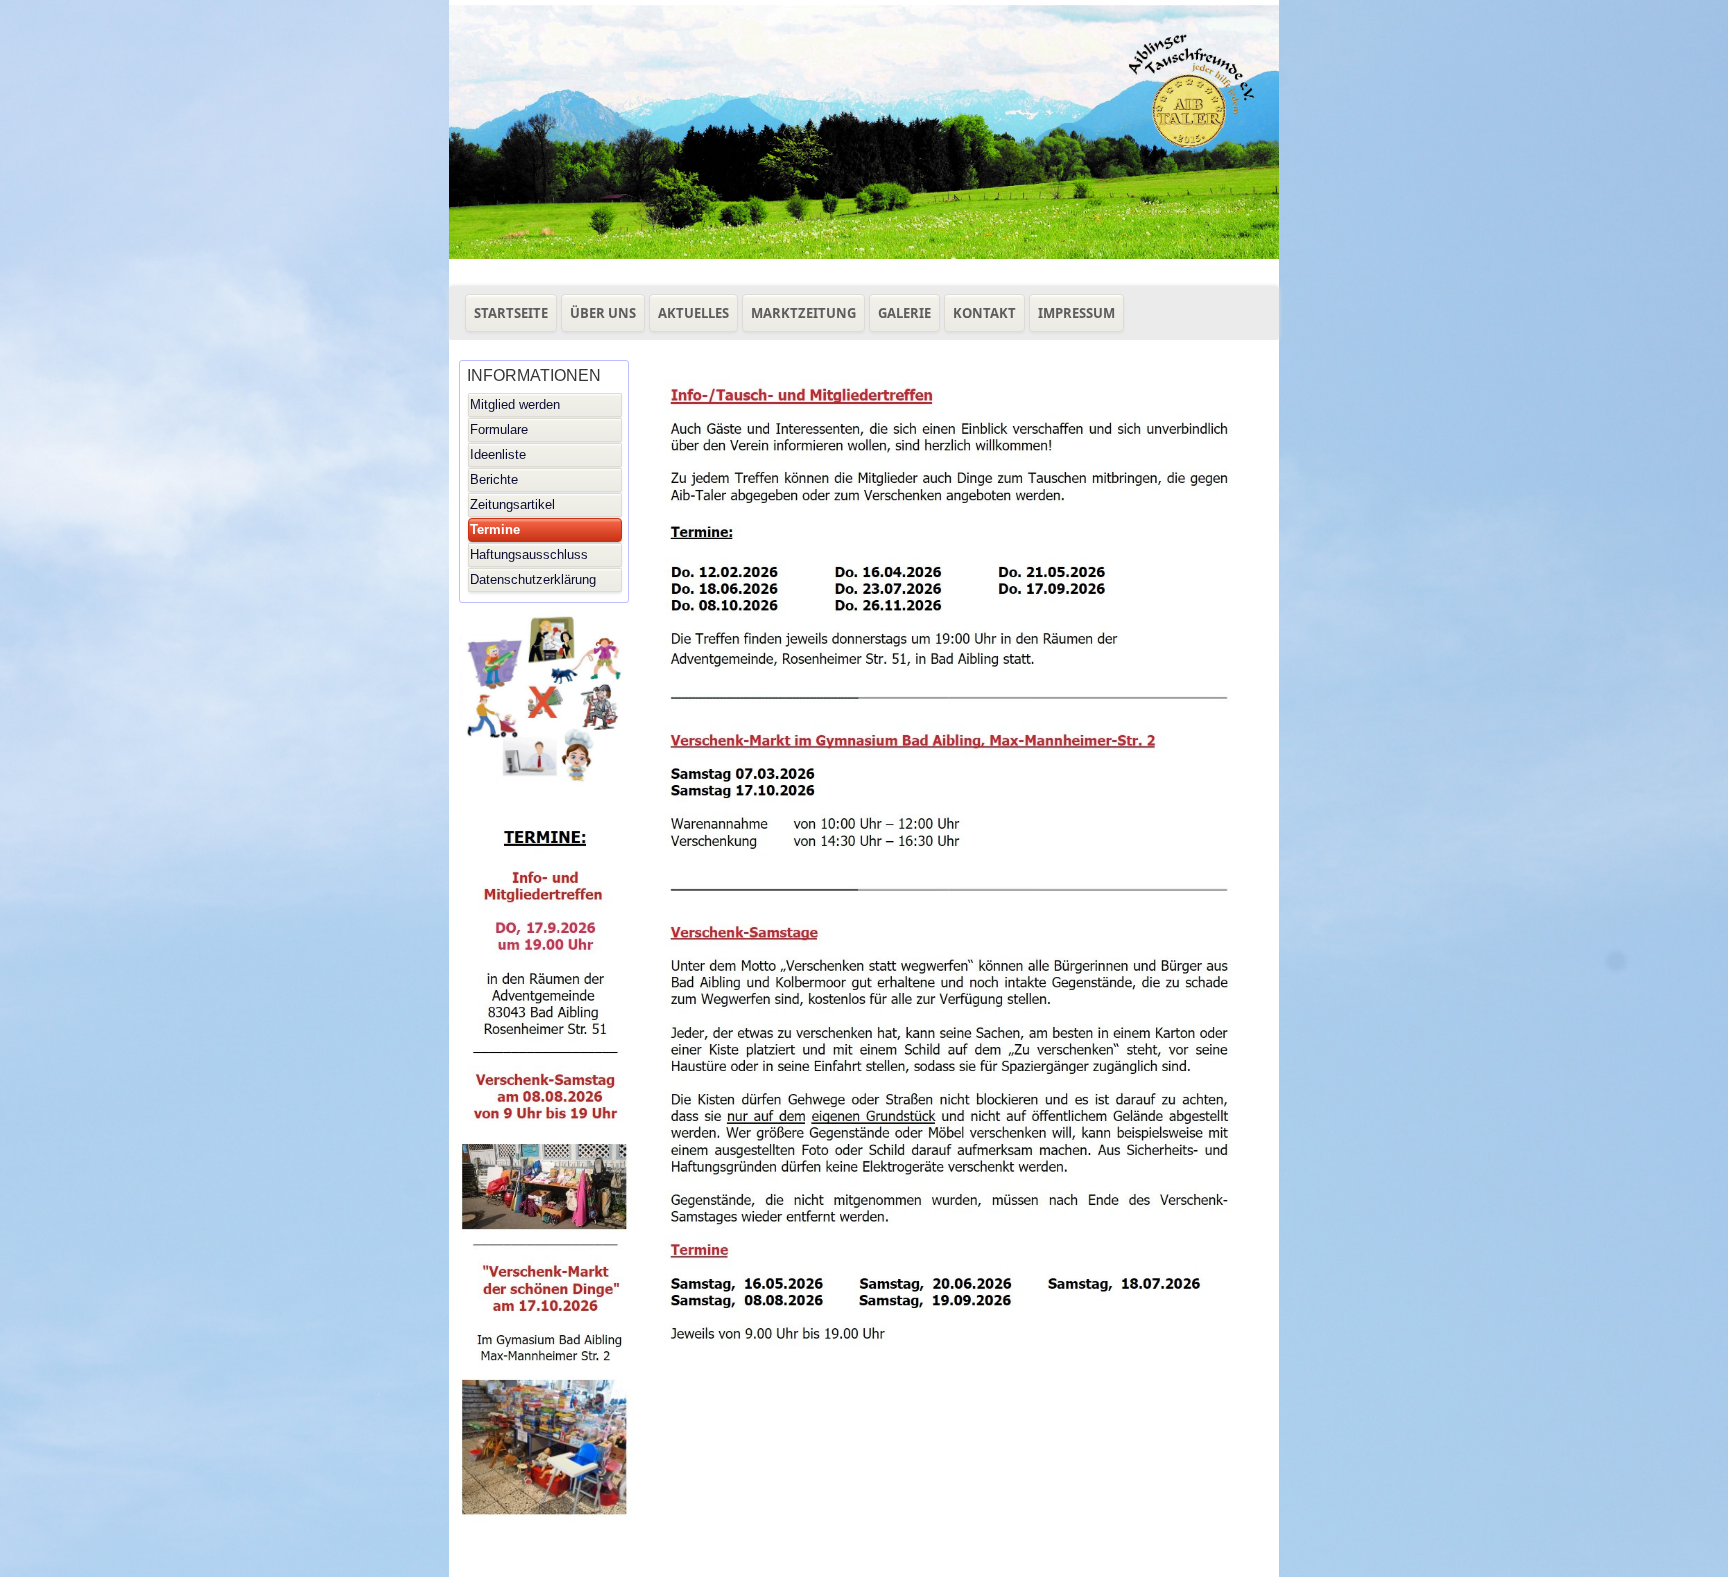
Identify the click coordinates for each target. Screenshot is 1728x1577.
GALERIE (904, 313)
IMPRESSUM (1076, 313)
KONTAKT (984, 313)
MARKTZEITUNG (803, 313)
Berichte (494, 479)
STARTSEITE (511, 313)
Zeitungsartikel (512, 504)
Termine (495, 529)
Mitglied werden (515, 404)
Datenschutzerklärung (533, 579)
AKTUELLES (693, 313)
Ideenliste (498, 454)
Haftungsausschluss (529, 554)
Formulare (499, 429)
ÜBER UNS (603, 313)
